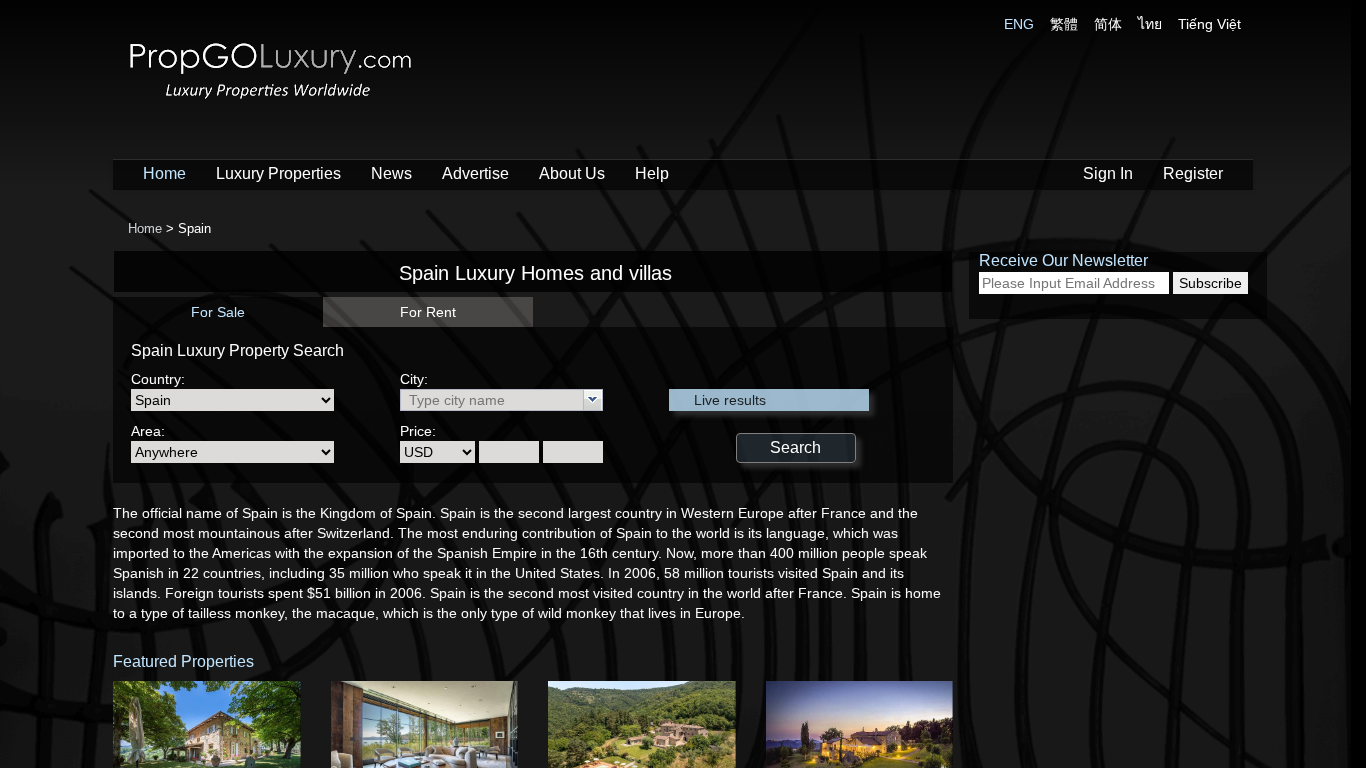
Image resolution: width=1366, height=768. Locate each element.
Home (164, 173)
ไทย (1150, 24)
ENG (1019, 24)
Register (1193, 173)
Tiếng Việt (1209, 24)
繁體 (1064, 24)
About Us (572, 173)
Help (652, 173)
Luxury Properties (278, 173)
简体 (1108, 24)
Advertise (475, 173)
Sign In (1108, 173)
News (391, 173)
